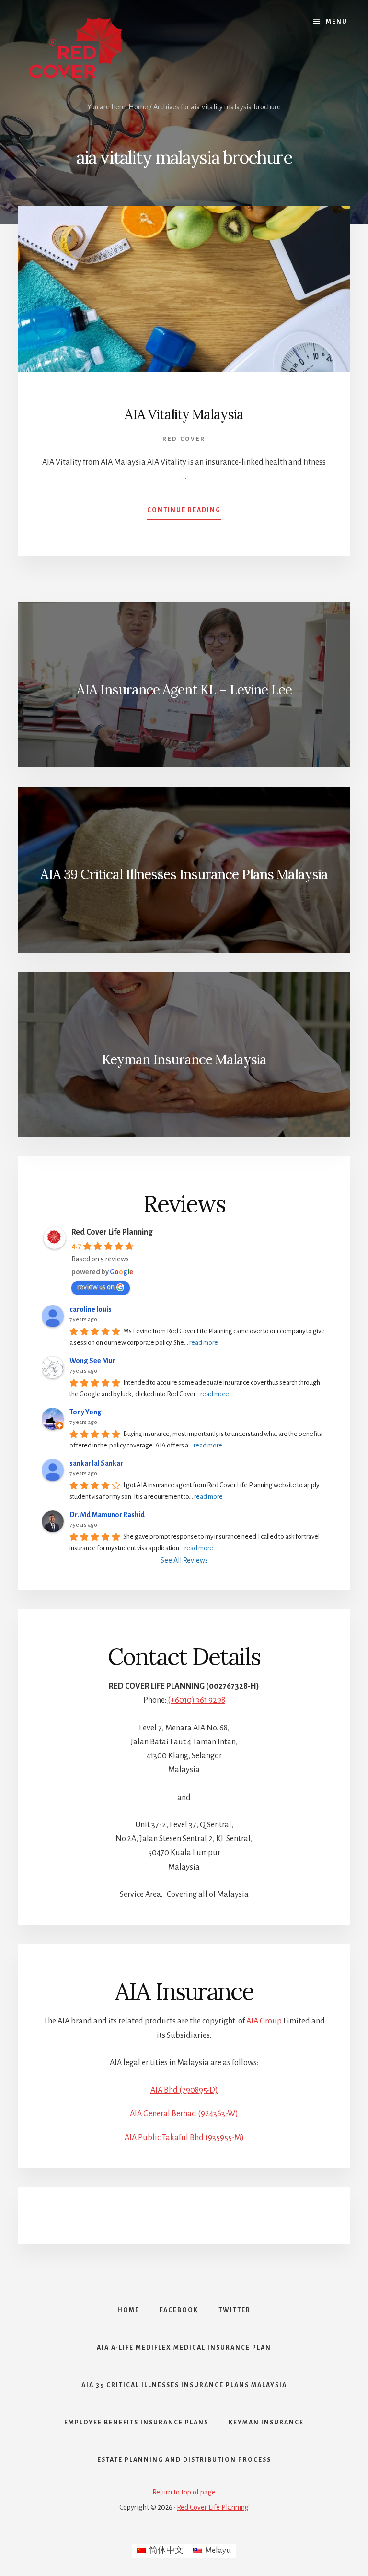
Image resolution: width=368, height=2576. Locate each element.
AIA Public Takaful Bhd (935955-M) (184, 2138)
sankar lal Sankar (96, 1463)
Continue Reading (184, 513)
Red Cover (184, 439)
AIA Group (264, 2021)
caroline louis (91, 1309)
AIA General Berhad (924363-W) (184, 2114)
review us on (96, 1287)
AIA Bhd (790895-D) (184, 2090)
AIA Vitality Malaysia (184, 414)
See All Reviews (184, 1560)
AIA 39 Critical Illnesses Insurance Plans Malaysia (184, 874)
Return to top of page (184, 2492)
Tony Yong (86, 1412)
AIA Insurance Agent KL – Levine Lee (184, 690)
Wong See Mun (93, 1361)
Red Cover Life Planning (112, 1232)
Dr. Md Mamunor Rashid (107, 1515)
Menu (337, 22)
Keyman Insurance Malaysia (184, 1059)
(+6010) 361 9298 (196, 1700)
